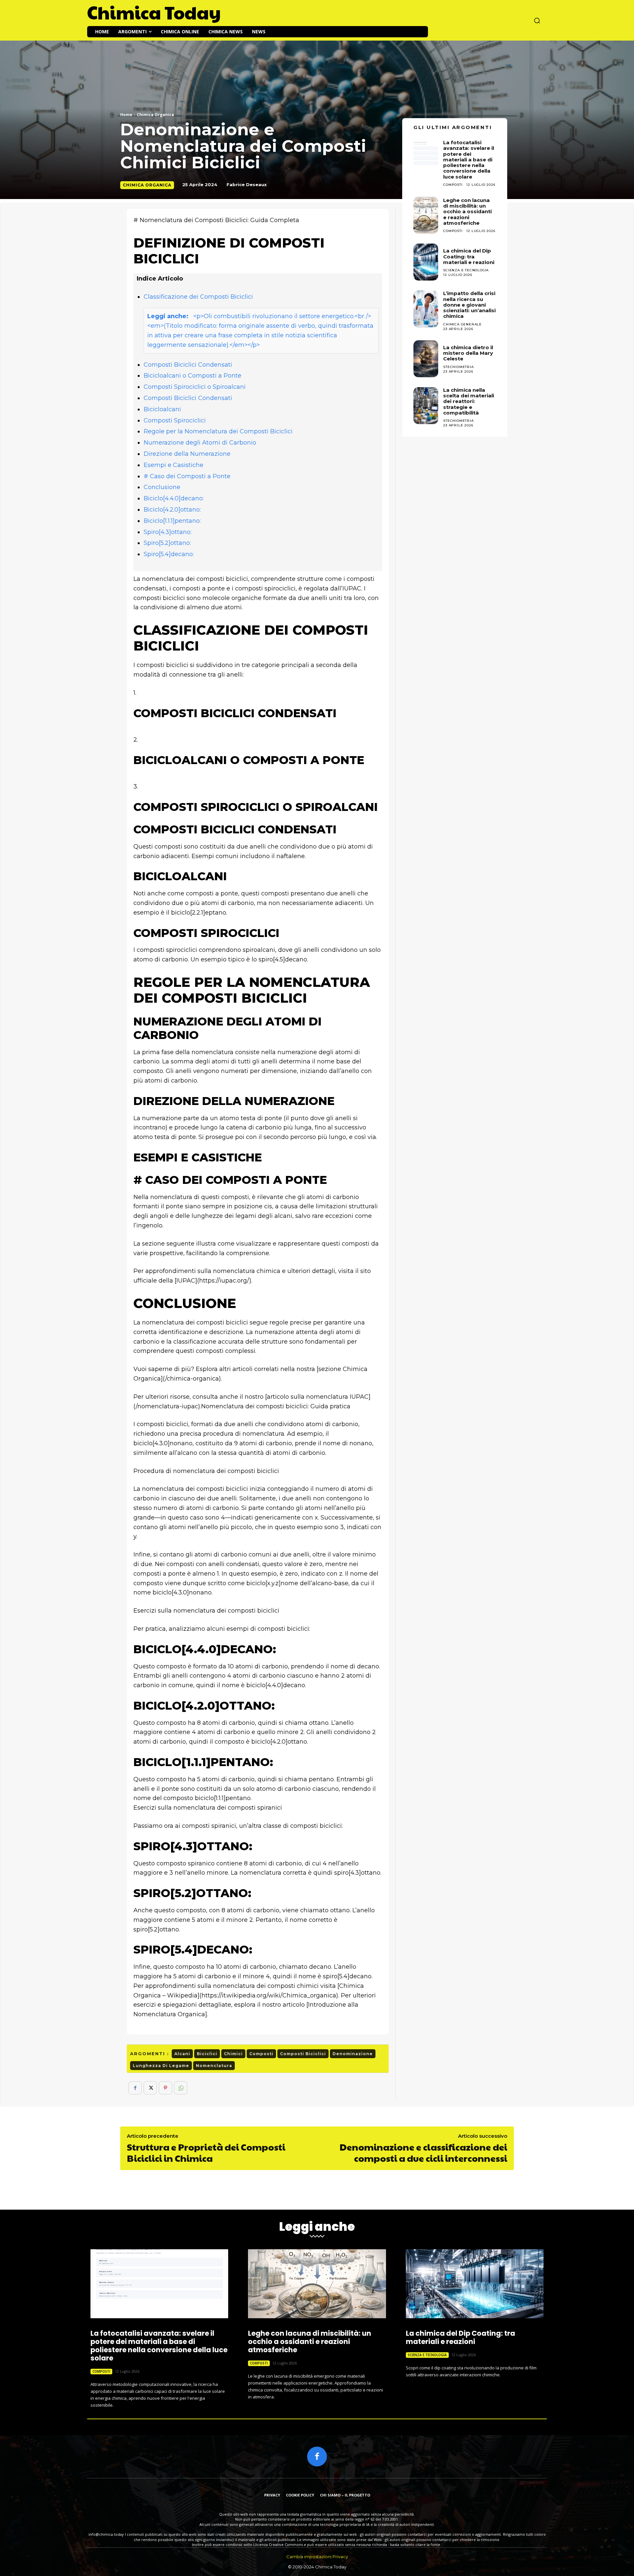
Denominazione (353, 2054)
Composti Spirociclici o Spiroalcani (195, 387)
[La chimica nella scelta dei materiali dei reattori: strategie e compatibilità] (426, 406)
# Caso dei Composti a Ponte (187, 476)
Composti (453, 231)
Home (126, 115)
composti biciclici (303, 2054)
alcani (182, 2054)
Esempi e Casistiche (174, 465)
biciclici (207, 2054)
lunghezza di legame (161, 2066)
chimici (233, 2054)
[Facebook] (135, 2088)
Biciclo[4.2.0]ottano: (172, 510)
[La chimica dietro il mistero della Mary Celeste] (426, 359)
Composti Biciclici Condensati (188, 365)
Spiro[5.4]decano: (169, 554)
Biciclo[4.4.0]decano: (174, 498)
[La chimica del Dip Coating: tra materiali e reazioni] (426, 262)
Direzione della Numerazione (187, 454)
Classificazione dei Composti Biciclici (198, 297)
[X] (150, 2088)
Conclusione (162, 487)
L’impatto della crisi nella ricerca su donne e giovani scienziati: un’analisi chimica (469, 305)
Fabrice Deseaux (247, 184)
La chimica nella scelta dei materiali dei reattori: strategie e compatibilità (469, 401)
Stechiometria (458, 367)
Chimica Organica (155, 115)
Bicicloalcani (162, 409)
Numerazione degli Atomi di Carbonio (200, 443)
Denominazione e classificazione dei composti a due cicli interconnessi (423, 2152)
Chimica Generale (462, 324)
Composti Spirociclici (175, 420)
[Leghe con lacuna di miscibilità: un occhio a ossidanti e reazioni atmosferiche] (426, 215)
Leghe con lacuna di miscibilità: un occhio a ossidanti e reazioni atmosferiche (467, 212)
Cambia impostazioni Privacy (317, 2557)
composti (261, 2054)
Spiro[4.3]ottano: (168, 532)
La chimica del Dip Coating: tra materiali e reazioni (469, 256)
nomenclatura (214, 2066)
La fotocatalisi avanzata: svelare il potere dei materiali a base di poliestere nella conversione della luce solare (159, 2346)
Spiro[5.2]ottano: (167, 543)
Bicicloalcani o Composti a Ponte (193, 376)
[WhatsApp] (181, 2088)
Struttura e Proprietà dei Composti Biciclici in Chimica (206, 2152)
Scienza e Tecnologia (466, 270)
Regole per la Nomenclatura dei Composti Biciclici (218, 431)
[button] (537, 20)
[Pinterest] (165, 2088)
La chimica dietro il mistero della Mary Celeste (468, 353)
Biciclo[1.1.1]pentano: (172, 521)
